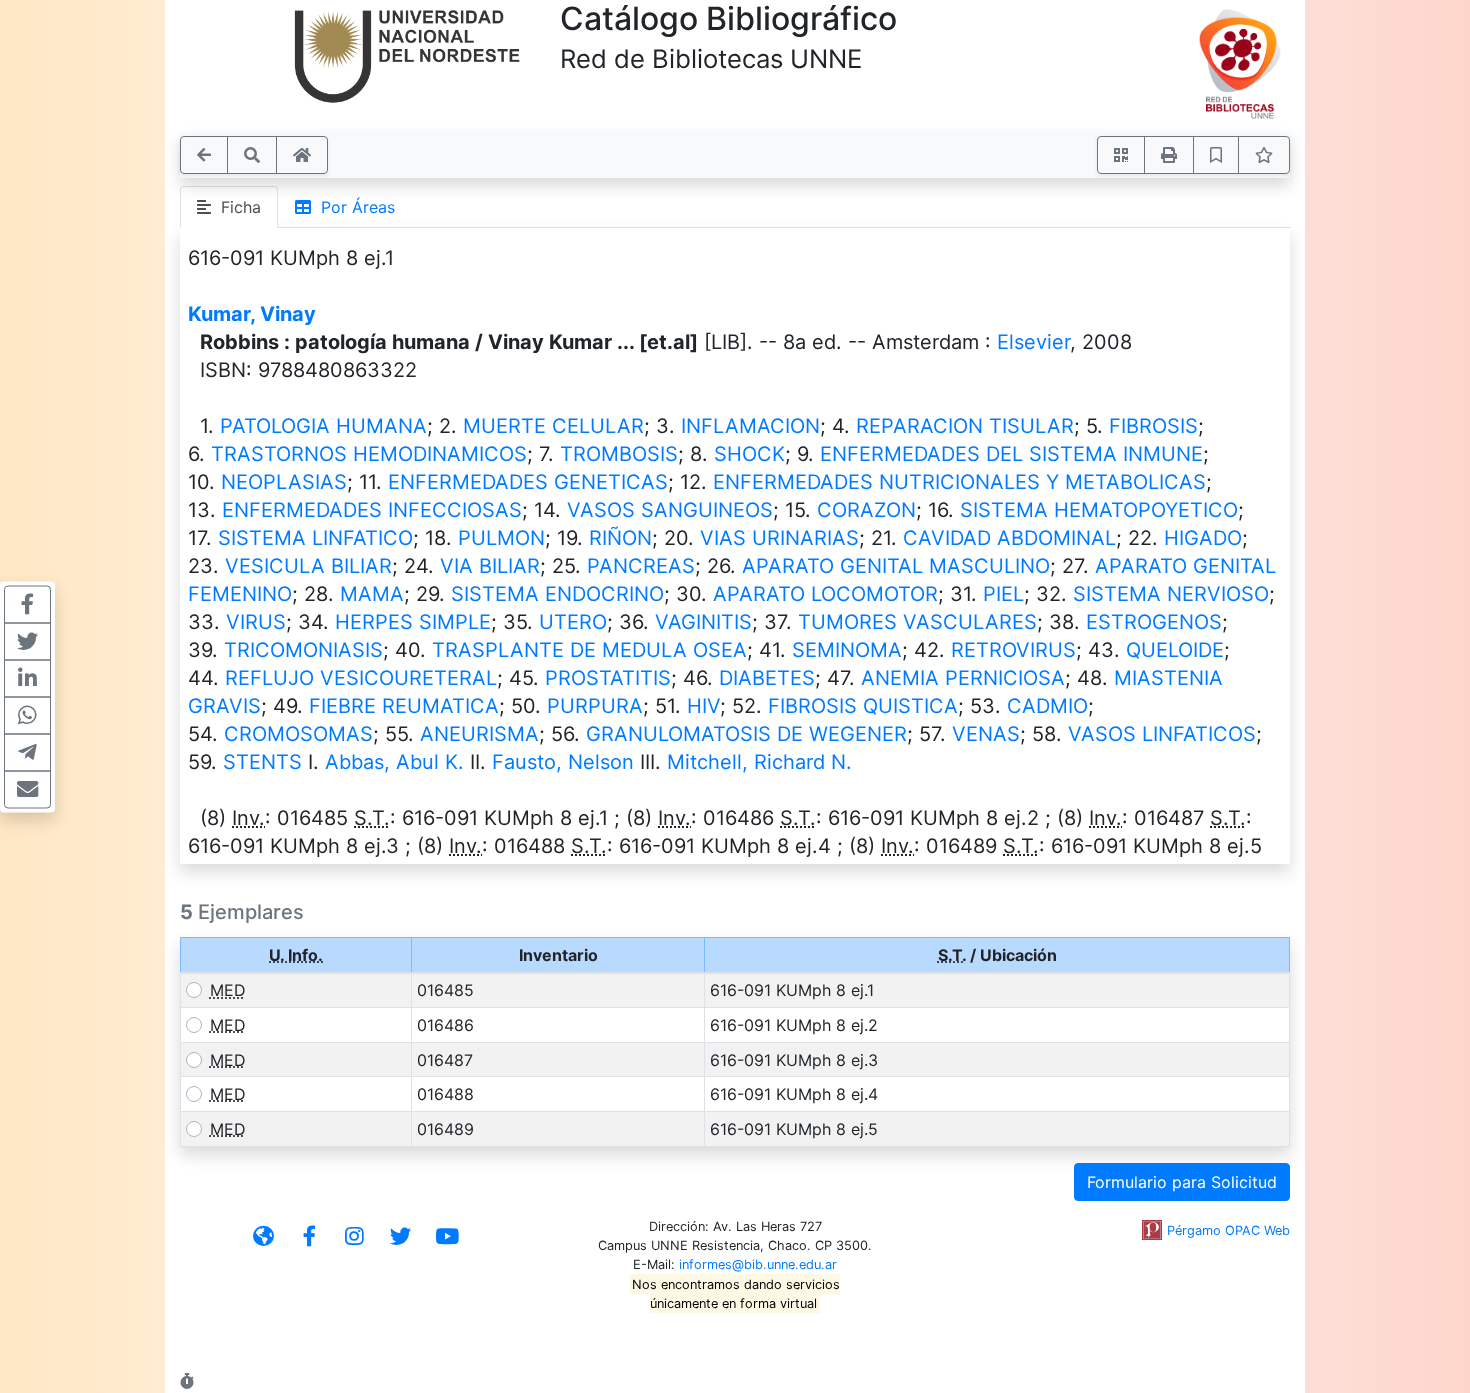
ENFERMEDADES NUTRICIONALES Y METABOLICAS (959, 482)
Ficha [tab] (236, 207)
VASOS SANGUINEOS (670, 510)
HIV (703, 706)
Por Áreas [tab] (353, 207)
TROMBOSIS (619, 454)
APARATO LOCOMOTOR (825, 594)
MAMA (372, 594)
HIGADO (1203, 538)
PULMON (501, 538)
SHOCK (749, 454)
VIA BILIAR (490, 566)
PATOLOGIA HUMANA (323, 426)
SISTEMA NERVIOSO (1171, 594)
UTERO (573, 622)
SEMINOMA (847, 650)
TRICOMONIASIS (303, 650)
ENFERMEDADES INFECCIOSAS (372, 510)
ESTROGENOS (1154, 622)
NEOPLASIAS (284, 482)
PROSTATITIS (608, 678)
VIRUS (256, 622)
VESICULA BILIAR (308, 566)
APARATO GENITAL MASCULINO (896, 566)
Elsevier (1033, 342)
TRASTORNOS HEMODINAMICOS (369, 454)
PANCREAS (641, 566)
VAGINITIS (703, 622)
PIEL (1003, 594)
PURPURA (595, 706)
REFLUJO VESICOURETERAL (361, 678)
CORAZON (866, 510)
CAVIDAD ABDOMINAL (1009, 538)
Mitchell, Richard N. (759, 762)
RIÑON (620, 538)
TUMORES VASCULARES (917, 622)
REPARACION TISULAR (965, 426)
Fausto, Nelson (563, 762)
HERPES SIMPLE (413, 622)
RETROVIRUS (1013, 650)
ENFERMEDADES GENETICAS (528, 482)
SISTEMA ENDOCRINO (557, 594)
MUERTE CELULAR (553, 426)
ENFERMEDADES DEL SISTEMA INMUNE (1011, 454)
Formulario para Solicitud (1182, 1182)
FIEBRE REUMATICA (404, 706)
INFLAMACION (750, 426)
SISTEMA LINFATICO (315, 538)
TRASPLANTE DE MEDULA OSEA (589, 650)
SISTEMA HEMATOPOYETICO (1099, 510)
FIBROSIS (1153, 426)
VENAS (986, 734)
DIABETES (767, 678)
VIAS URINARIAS (779, 538)
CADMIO (1047, 706)
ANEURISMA (479, 734)
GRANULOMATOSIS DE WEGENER (746, 734)
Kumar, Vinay (252, 314)
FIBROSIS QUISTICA (863, 706)
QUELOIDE (1175, 650)
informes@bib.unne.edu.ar (758, 1264)
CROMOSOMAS (298, 734)
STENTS (262, 762)
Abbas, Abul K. (394, 762)
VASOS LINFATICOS (1162, 734)
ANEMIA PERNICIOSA (963, 678)
